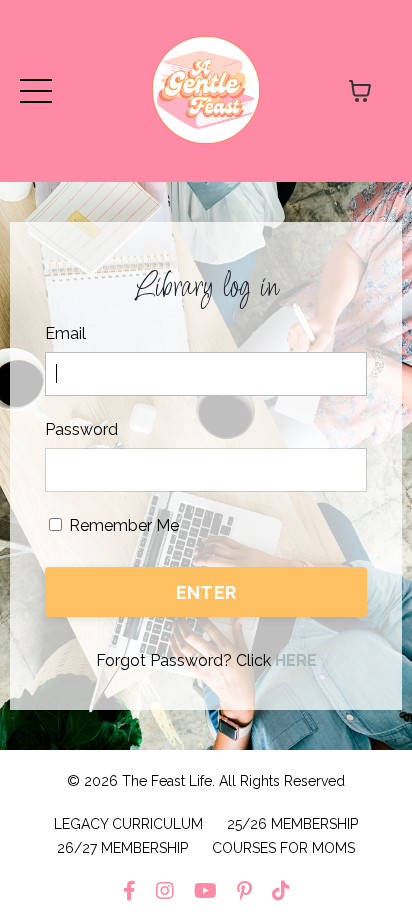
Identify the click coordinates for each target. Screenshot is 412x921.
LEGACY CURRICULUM (128, 824)
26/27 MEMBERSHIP (122, 848)
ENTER (206, 592)
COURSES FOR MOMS (283, 848)
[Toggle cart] (360, 91)
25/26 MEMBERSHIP (292, 824)
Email (65, 333)
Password (81, 429)
